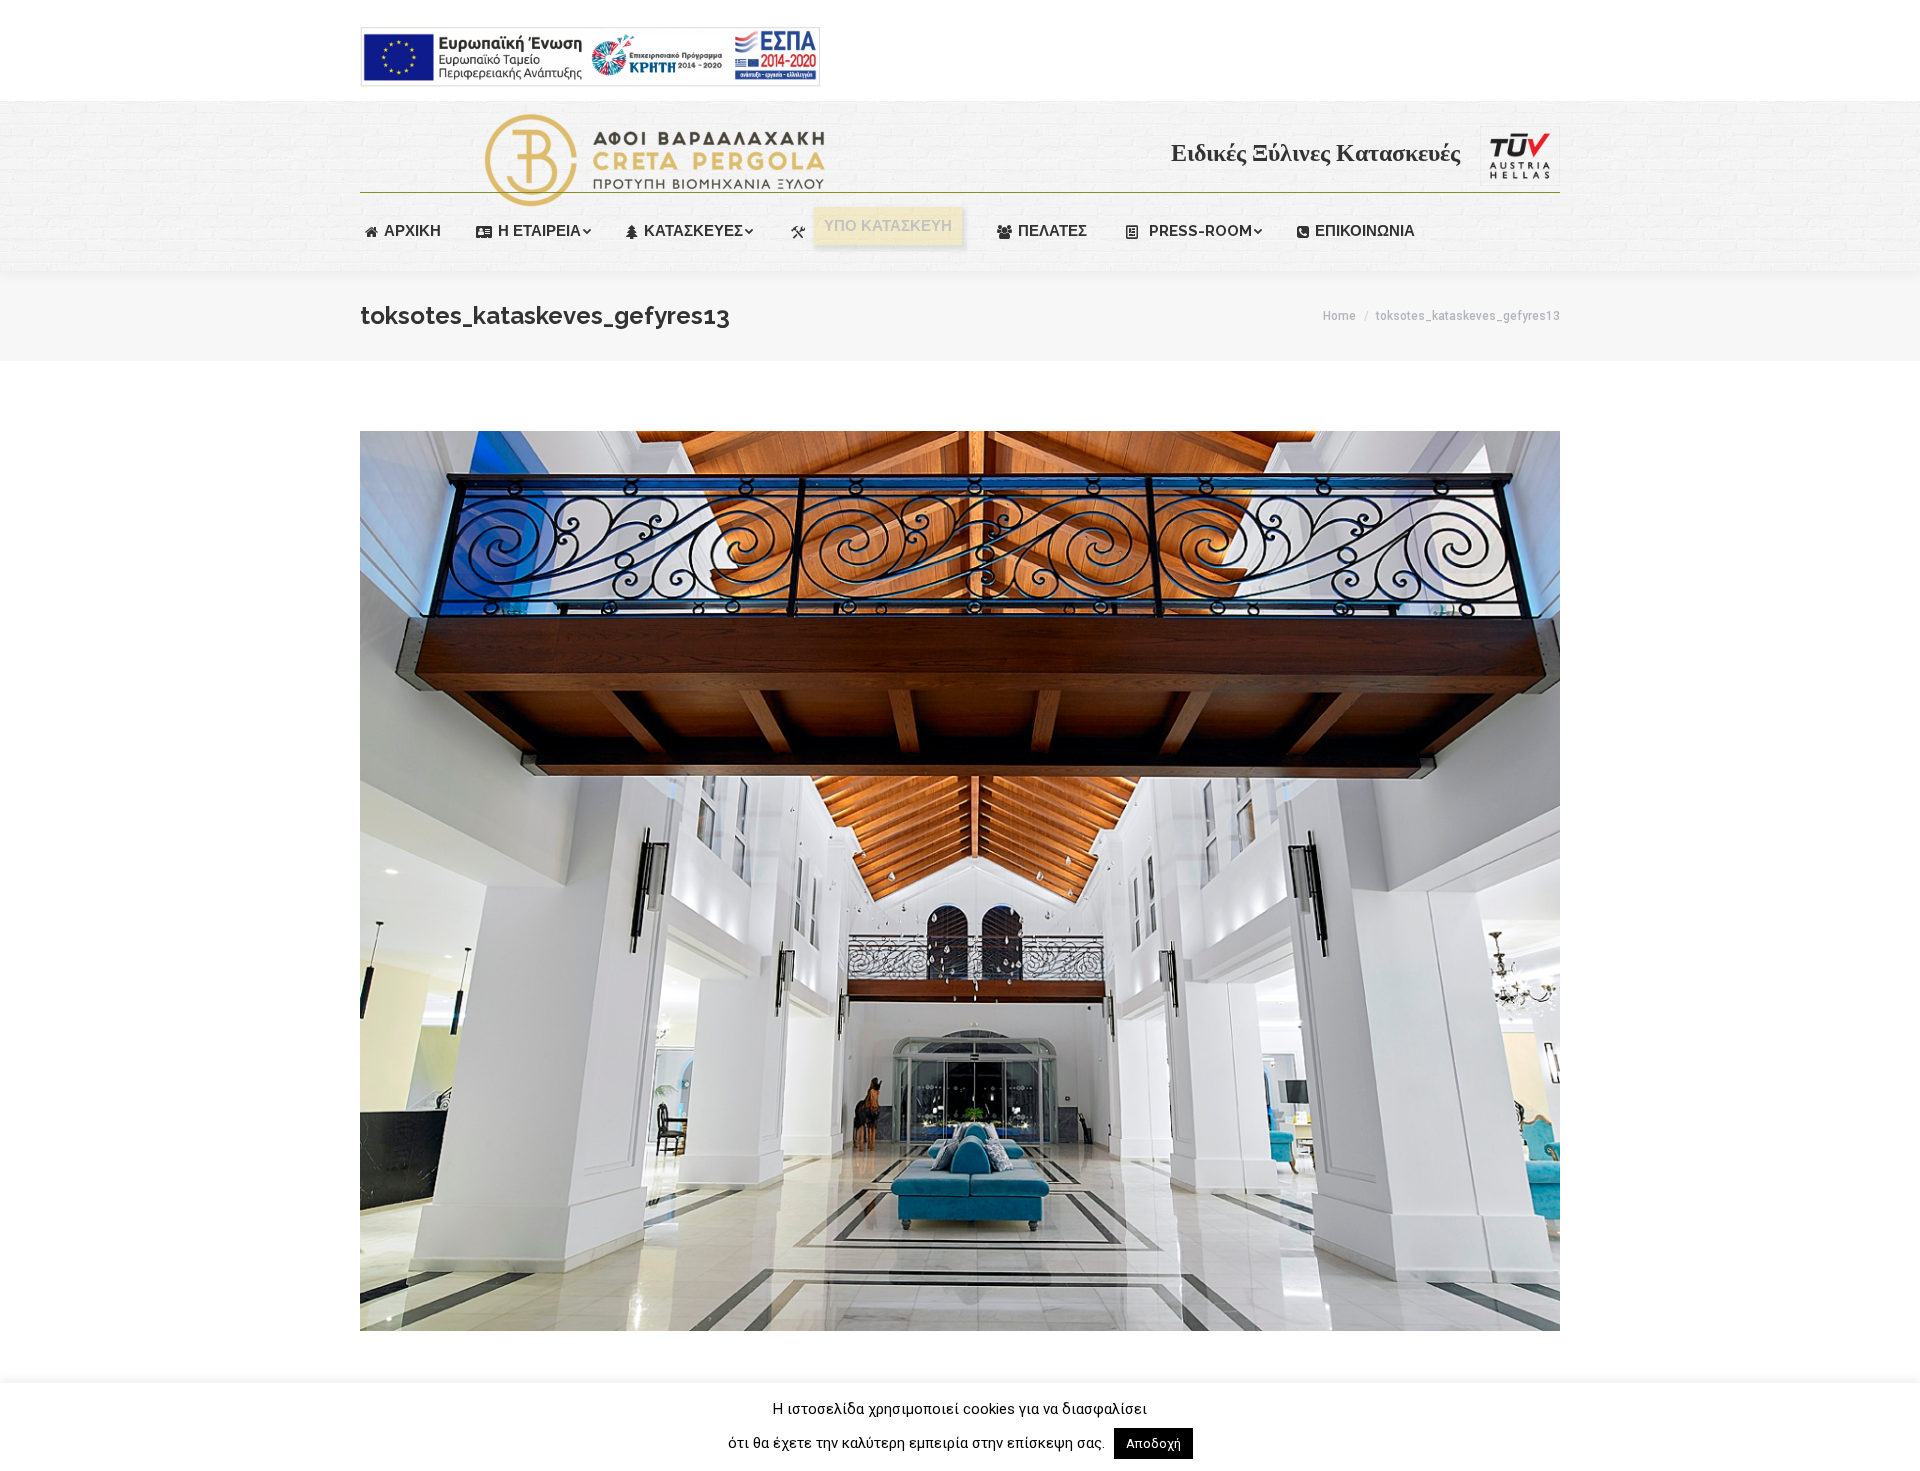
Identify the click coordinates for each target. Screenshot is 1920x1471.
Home (1339, 316)
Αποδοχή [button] (1153, 1443)
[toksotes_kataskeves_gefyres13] (960, 881)
